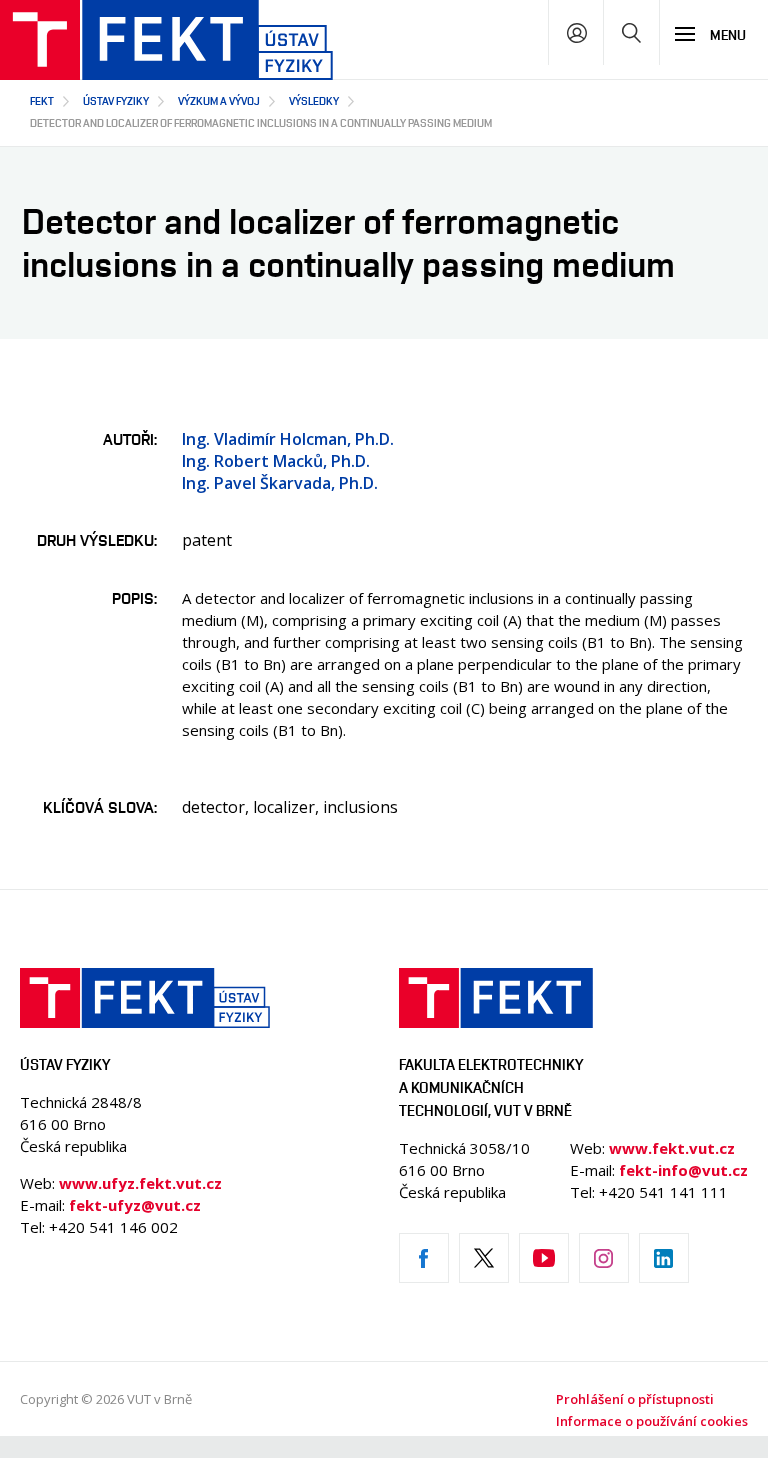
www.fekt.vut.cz (672, 1148)
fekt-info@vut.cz (683, 1170)
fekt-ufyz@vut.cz (135, 1205)
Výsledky (314, 100)
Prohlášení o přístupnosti (635, 1399)
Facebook (424, 1258)
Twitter (484, 1258)
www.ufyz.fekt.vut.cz (140, 1183)
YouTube (544, 1258)
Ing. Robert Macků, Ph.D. (276, 461)
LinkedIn (664, 1258)
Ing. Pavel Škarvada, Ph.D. (280, 483)
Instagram (604, 1258)
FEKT (42, 100)
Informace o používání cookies (652, 1421)
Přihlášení (576, 32)
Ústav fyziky (116, 100)
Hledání (631, 32)
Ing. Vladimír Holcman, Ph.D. (288, 439)
